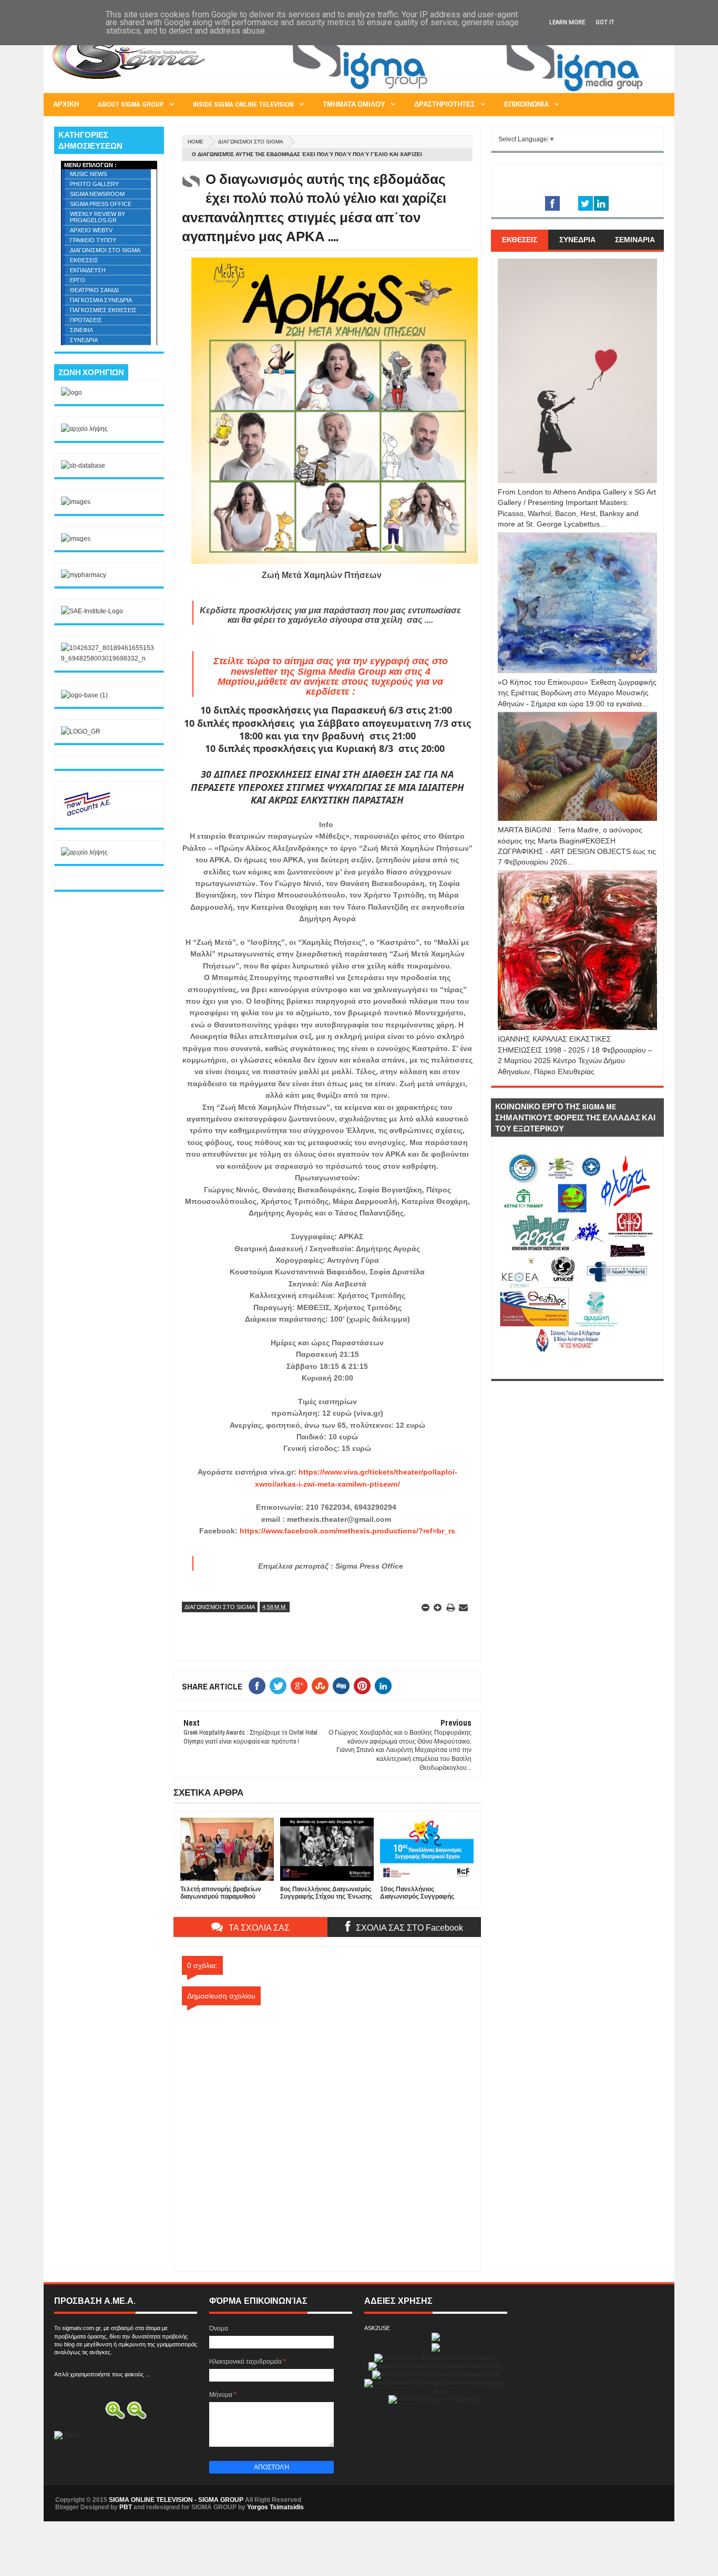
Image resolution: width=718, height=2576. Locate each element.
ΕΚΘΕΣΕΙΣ (84, 260)
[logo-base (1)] (84, 695)
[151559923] (87, 816)
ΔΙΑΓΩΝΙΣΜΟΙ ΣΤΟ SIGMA (251, 142)
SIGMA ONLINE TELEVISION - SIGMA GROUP (176, 2500)
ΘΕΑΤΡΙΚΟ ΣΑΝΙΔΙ (94, 290)
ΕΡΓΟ (78, 280)
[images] (76, 502)
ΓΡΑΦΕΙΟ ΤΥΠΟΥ (93, 240)
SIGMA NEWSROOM (97, 194)
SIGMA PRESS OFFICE (101, 204)
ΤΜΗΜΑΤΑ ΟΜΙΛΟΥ (354, 104)
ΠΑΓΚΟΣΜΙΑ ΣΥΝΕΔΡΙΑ (101, 300)
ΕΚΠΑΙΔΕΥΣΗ (88, 270)
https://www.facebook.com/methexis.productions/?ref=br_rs (347, 1531)
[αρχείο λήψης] (84, 429)
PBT (126, 2507)
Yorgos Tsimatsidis (275, 2507)
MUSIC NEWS (88, 174)
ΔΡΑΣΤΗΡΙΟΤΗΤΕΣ (445, 104)
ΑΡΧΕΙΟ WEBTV (91, 230)
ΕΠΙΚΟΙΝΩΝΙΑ (526, 104)
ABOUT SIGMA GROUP (131, 104)
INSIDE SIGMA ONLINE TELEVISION (243, 104)
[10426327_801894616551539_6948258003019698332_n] (109, 658)
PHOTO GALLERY (94, 184)
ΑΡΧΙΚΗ (66, 104)
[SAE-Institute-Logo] (92, 611)
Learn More (567, 22)
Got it (605, 22)
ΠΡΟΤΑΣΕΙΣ (86, 320)
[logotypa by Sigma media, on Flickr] (577, 1367)
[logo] (71, 393)
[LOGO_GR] (81, 731)
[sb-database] (83, 466)
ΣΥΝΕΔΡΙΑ (84, 340)
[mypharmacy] (84, 575)
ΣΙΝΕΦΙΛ (81, 330)
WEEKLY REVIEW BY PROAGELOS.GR (98, 217)
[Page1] (473, 91)
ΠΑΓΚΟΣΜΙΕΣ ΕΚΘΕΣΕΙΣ (103, 310)
